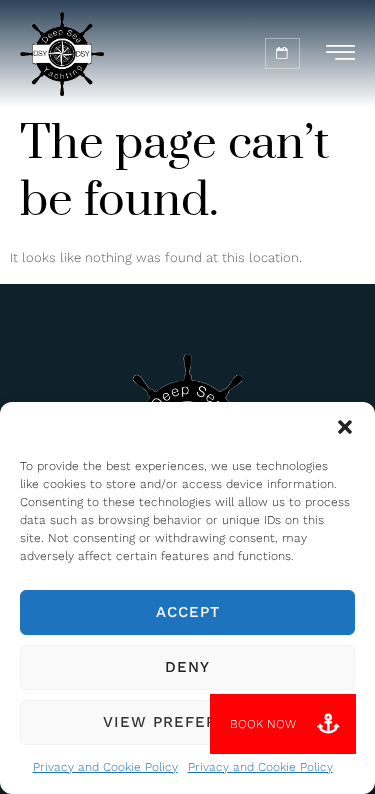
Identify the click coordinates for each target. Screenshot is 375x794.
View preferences (188, 722)
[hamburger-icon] (340, 56)
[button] (345, 427)
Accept (188, 612)
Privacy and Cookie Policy (105, 767)
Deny (187, 667)
